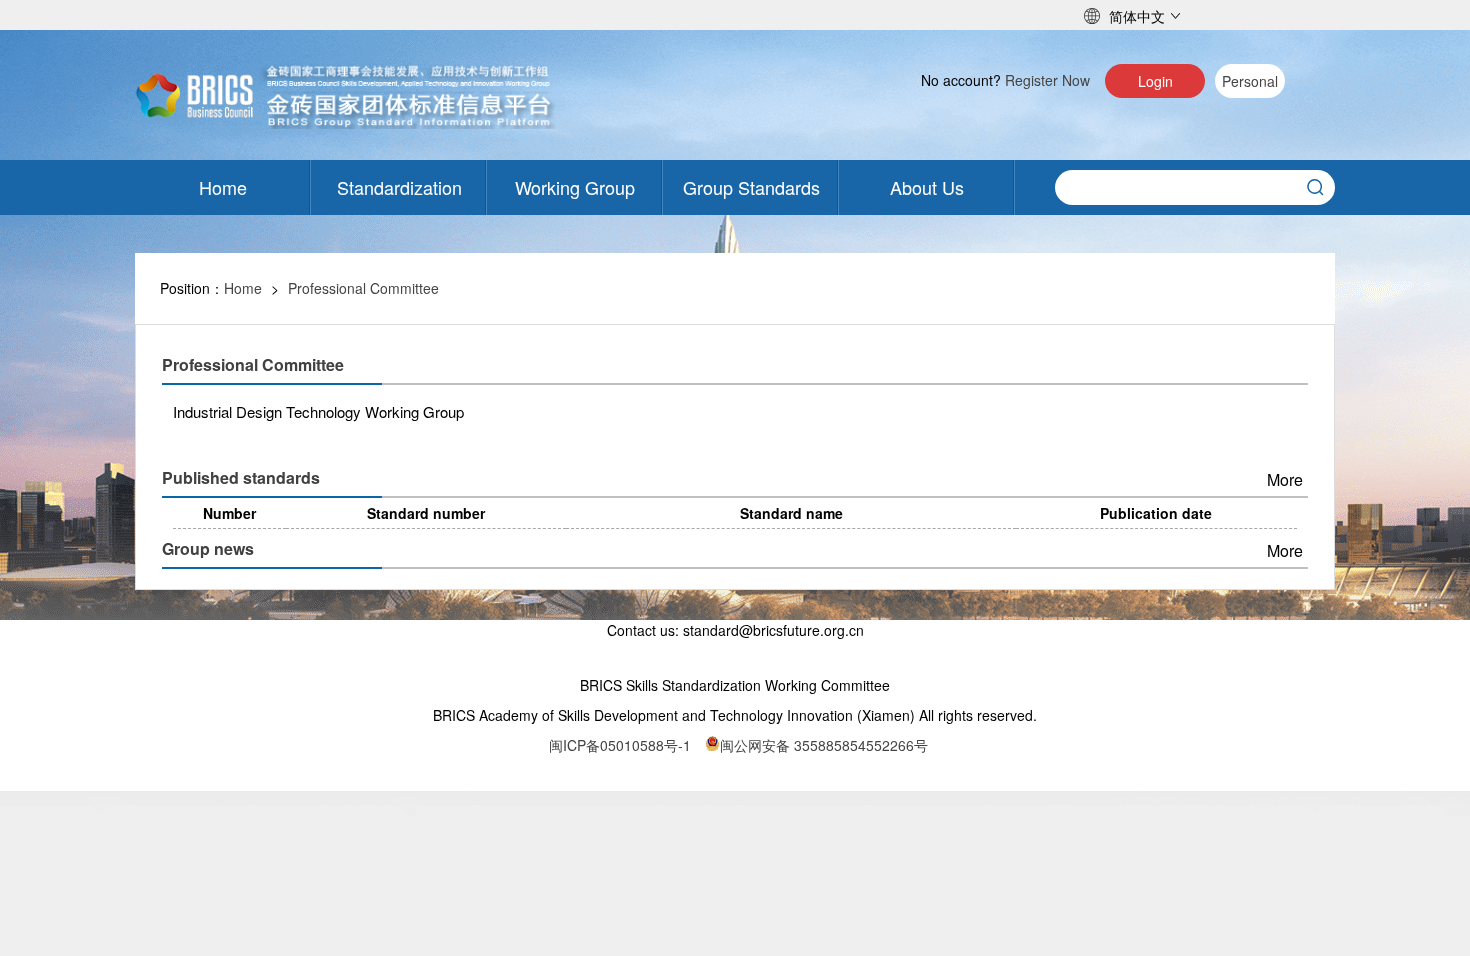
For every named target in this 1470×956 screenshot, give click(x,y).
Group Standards (751, 187)
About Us (927, 187)
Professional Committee (363, 288)
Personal (1250, 81)
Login (1155, 81)
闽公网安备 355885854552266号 (824, 745)
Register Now (1047, 80)
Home (223, 187)
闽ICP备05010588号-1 (620, 745)
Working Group (575, 187)
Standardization (399, 187)
